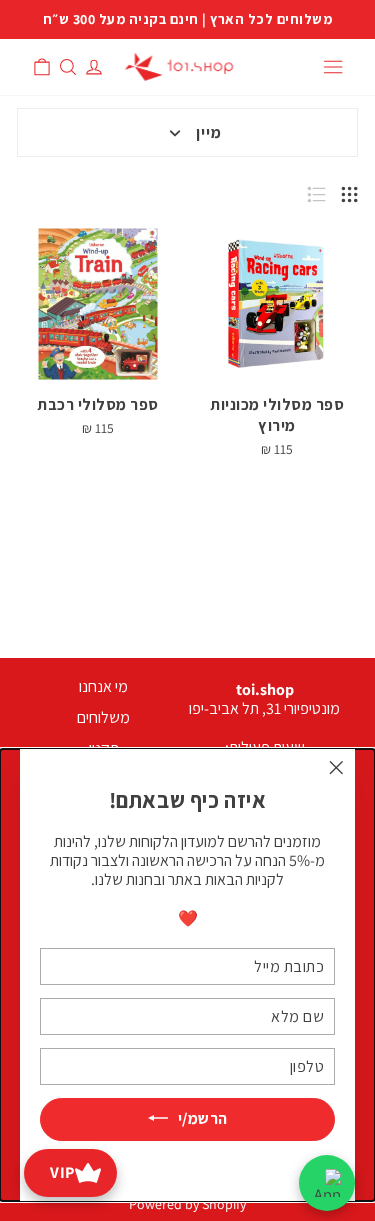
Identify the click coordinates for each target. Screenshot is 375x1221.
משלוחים (103, 717)
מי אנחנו (103, 686)
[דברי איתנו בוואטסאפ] (327, 1183)
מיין (209, 132)
